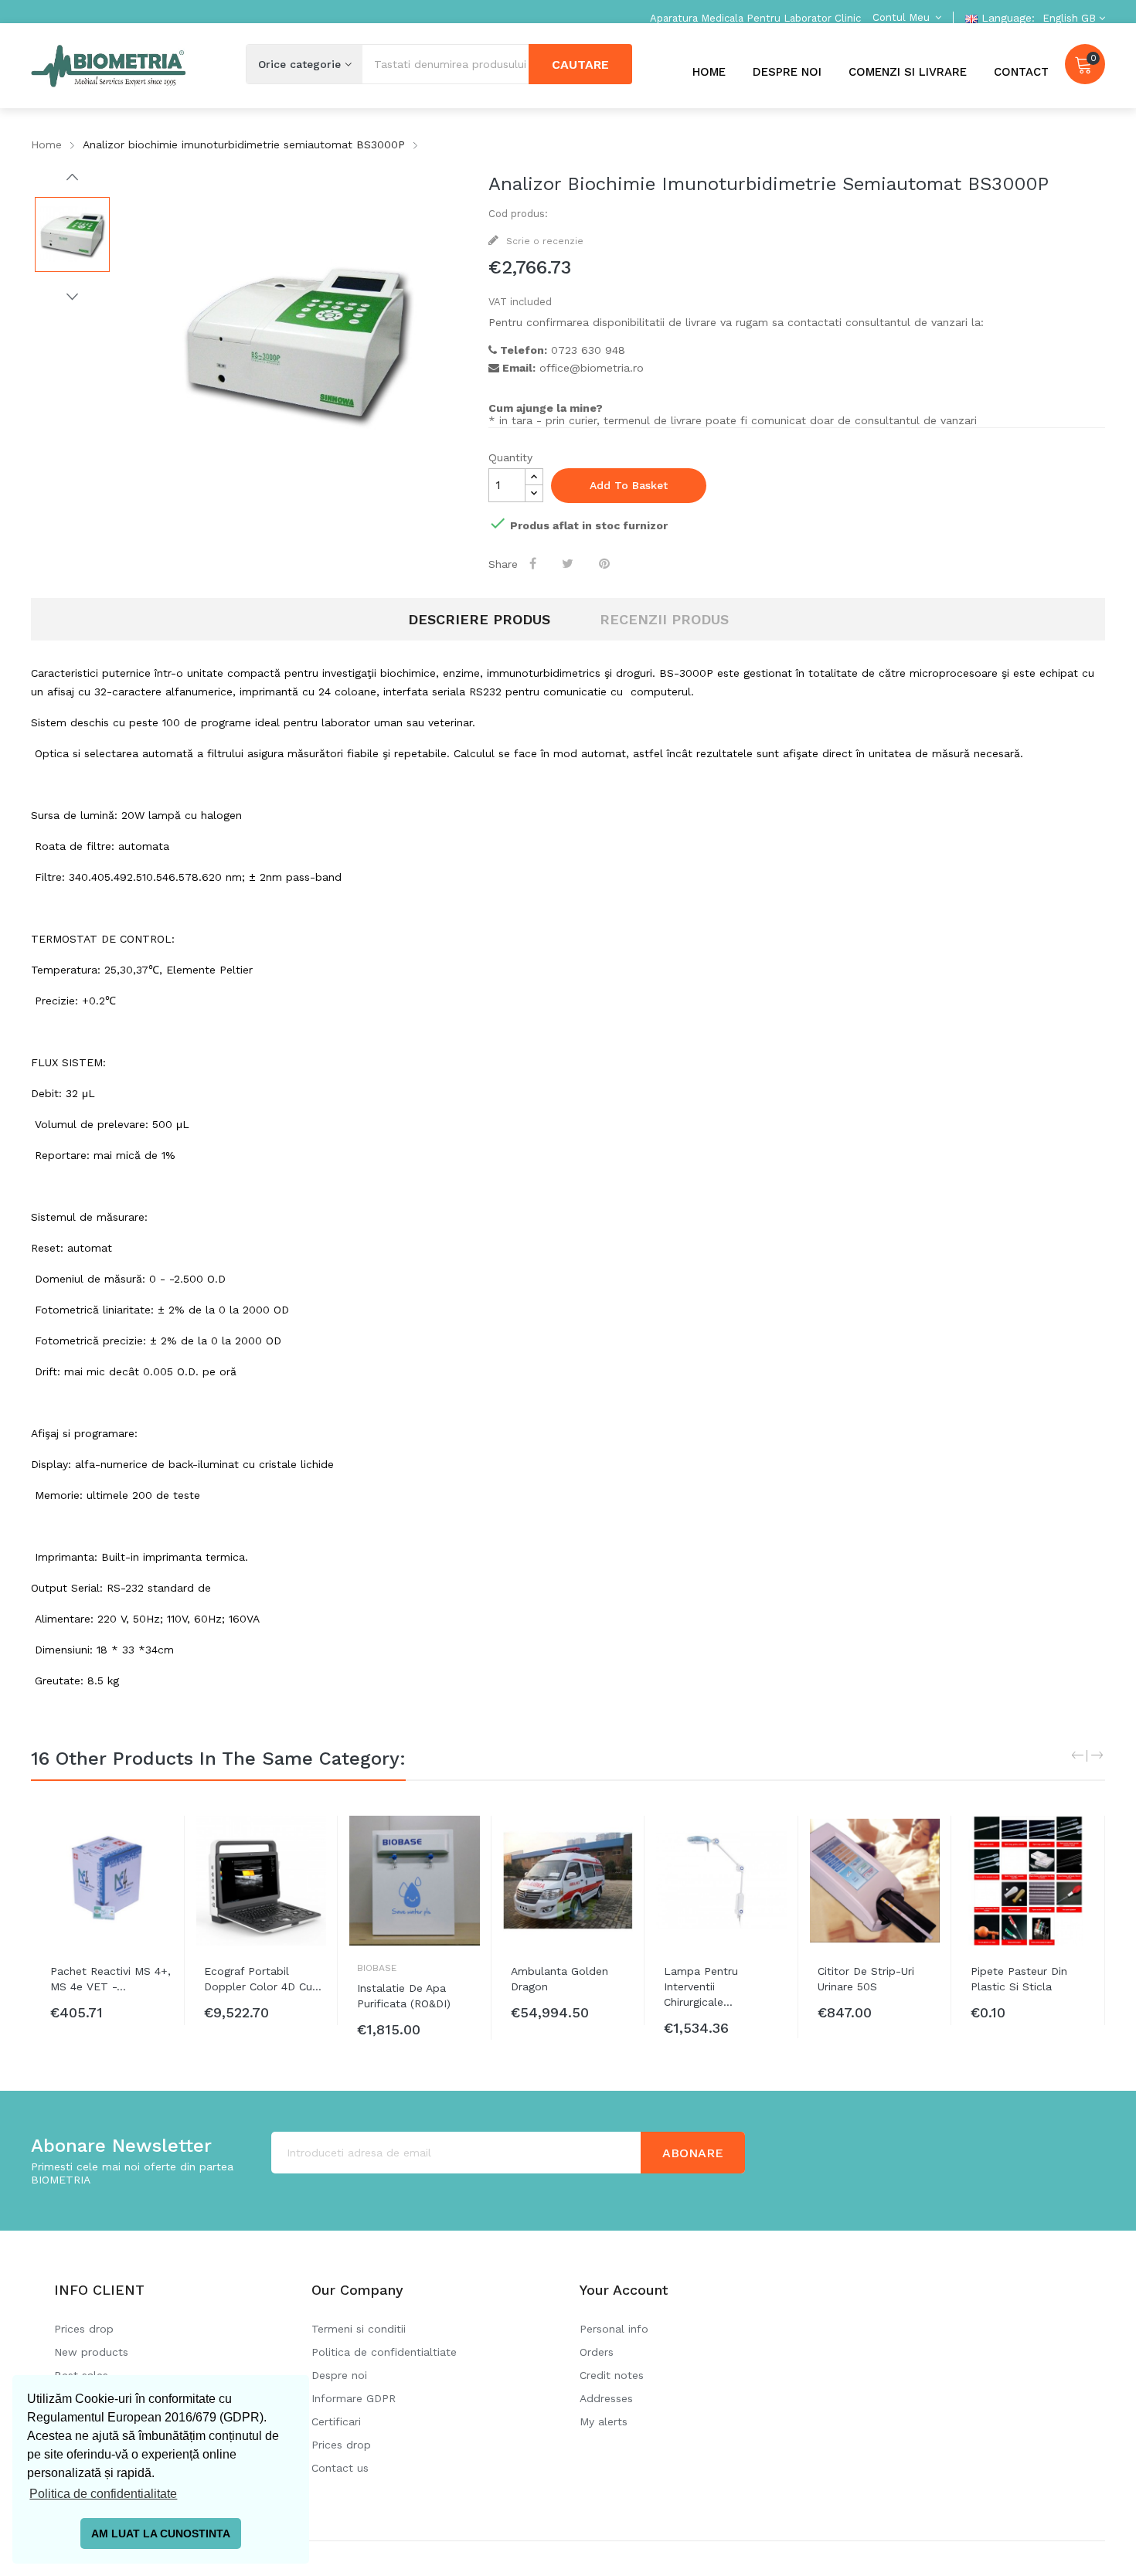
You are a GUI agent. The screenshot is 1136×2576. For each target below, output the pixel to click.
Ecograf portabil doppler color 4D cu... (263, 1979)
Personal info (614, 2329)
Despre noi (339, 2375)
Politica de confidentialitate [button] (103, 2494)
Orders (597, 2352)
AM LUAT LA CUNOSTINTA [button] (161, 2534)
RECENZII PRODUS (664, 619)
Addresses (606, 2398)
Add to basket (629, 485)
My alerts (604, 2421)
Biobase (377, 1968)
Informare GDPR (354, 2398)
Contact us (340, 2468)
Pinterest (607, 563)
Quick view (162, 1843)
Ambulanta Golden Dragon (559, 1979)
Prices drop (84, 2329)
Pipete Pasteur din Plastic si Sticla (1019, 1979)
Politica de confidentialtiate (384, 2352)
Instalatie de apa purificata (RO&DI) (404, 1996)
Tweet (570, 563)
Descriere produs (479, 619)
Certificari (336, 2421)
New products (91, 2352)
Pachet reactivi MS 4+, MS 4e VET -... (111, 1979)
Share (535, 563)
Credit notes (612, 2375)
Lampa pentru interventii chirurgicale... (701, 1986)
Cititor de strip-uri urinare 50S (866, 1979)
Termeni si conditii (359, 2329)
